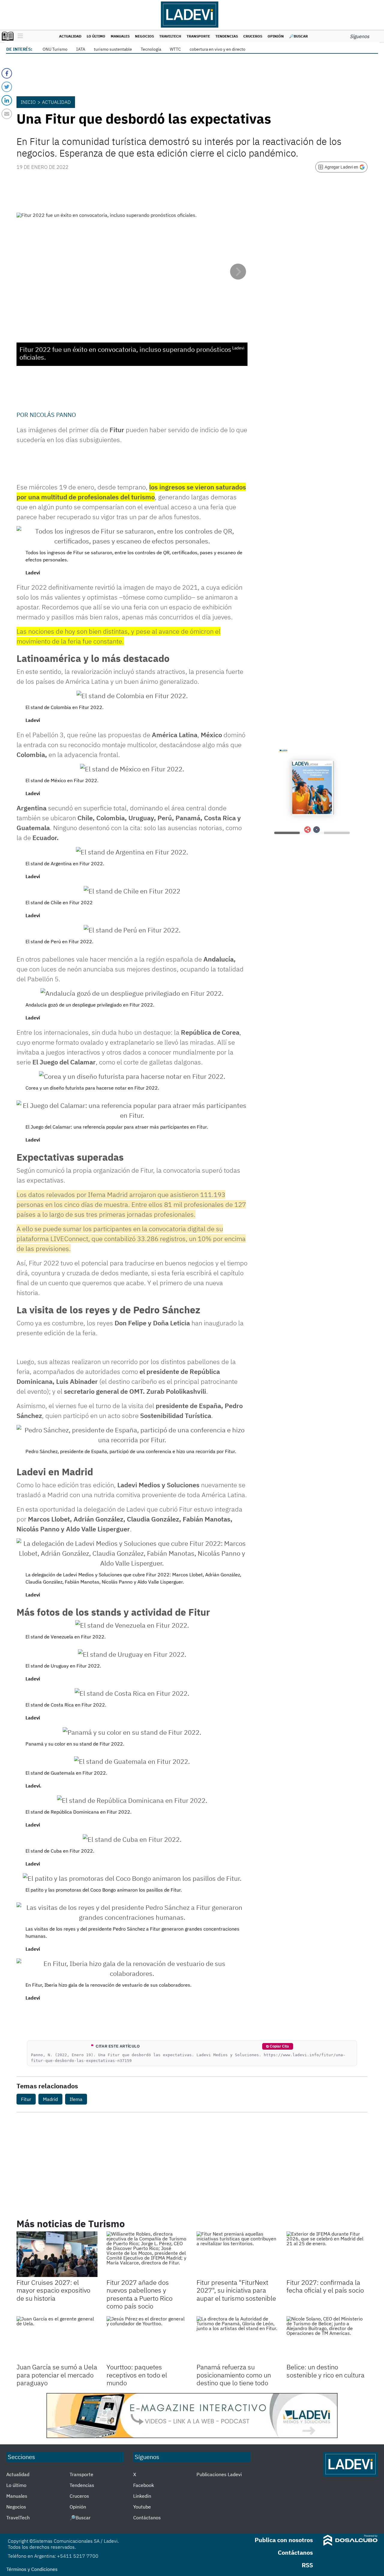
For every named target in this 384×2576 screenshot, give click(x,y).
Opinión (276, 36)
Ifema (76, 2099)
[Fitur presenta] (237, 2254)
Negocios (144, 36)
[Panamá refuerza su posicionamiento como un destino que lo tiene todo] (237, 2339)
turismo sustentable (113, 49)
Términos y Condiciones (32, 2569)
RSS (307, 2565)
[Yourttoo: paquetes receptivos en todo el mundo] (147, 2339)
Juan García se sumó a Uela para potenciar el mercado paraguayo (57, 2375)
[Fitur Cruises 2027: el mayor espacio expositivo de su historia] (57, 2254)
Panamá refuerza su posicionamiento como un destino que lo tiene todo (234, 2375)
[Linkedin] (7, 100)
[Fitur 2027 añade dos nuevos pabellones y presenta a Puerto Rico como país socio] (147, 2254)
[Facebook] (7, 73)
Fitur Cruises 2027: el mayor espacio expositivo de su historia (53, 2290)
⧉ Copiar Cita (277, 2046)
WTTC (175, 49)
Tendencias (227, 36)
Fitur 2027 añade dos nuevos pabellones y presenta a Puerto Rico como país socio (139, 2294)
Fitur (26, 2099)
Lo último (96, 36)
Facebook (144, 2485)
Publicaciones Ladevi (219, 2474)
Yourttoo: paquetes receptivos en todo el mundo (137, 2375)
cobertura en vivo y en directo (217, 49)
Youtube (142, 2507)
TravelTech (170, 36)
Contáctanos (147, 2518)
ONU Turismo (55, 49)
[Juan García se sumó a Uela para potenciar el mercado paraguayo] (57, 2339)
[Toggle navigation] (19, 36)
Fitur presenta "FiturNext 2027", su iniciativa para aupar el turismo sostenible (236, 2290)
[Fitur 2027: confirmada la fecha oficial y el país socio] (327, 2254)
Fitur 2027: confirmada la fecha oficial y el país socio (325, 2286)
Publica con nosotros (284, 2540)
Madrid (50, 2099)
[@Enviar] (7, 114)
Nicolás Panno (53, 415)
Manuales (120, 36)
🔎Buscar (298, 36)
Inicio (28, 102)
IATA (81, 49)
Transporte (198, 36)
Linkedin (142, 2496)
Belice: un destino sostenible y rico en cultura (325, 2371)
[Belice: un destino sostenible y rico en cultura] (327, 2339)
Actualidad (70, 36)
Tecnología (151, 49)
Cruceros (253, 36)
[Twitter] (7, 87)
